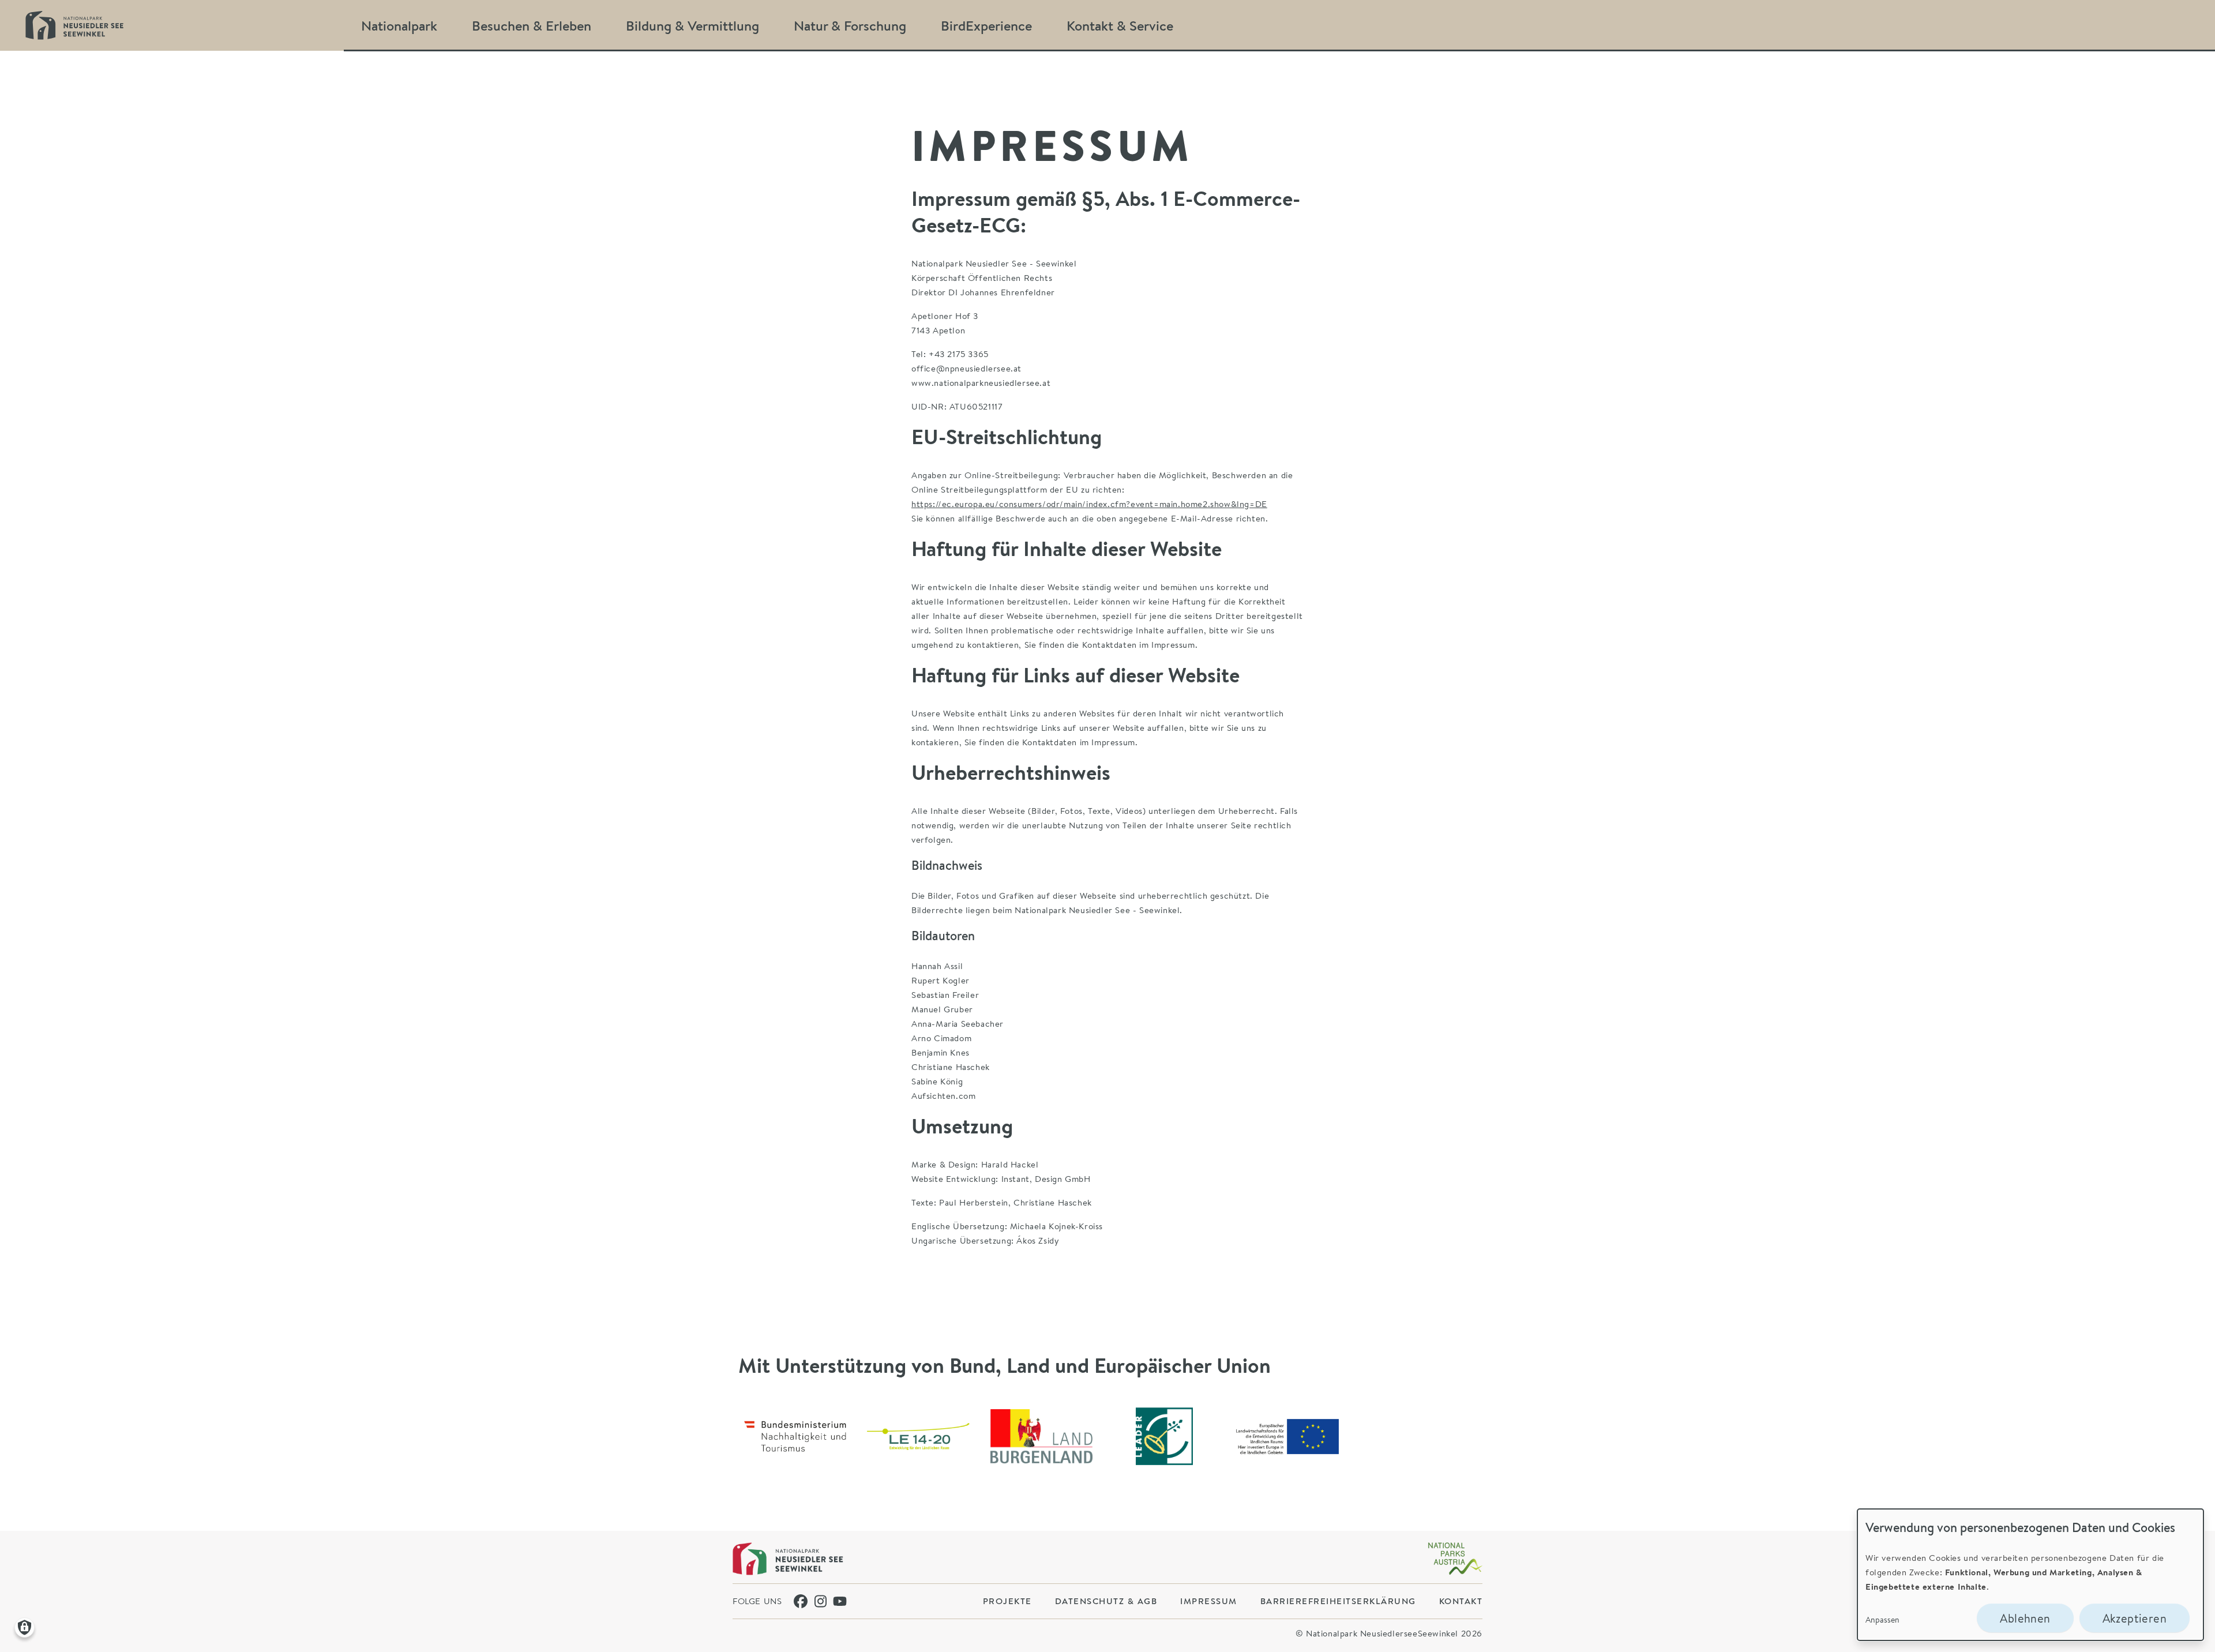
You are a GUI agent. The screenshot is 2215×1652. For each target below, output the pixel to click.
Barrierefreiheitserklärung (1338, 1601)
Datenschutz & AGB (1106, 1601)
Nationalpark (399, 25)
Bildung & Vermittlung (692, 25)
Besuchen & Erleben (532, 25)
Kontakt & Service (1120, 25)
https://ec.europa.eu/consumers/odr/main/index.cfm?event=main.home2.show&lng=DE (1089, 504)
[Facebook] (801, 1601)
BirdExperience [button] (986, 25)
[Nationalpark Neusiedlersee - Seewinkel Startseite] (74, 25)
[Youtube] (840, 1601)
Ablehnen (2025, 1618)
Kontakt (1461, 1601)
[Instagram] (821, 1601)
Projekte (1007, 1601)
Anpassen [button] (1882, 1619)
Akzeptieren (2135, 1618)
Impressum (1209, 1601)
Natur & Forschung (850, 25)
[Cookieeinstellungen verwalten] (25, 1627)
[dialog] (2030, 1575)
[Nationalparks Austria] (1455, 1559)
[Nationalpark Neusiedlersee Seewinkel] (788, 1559)
